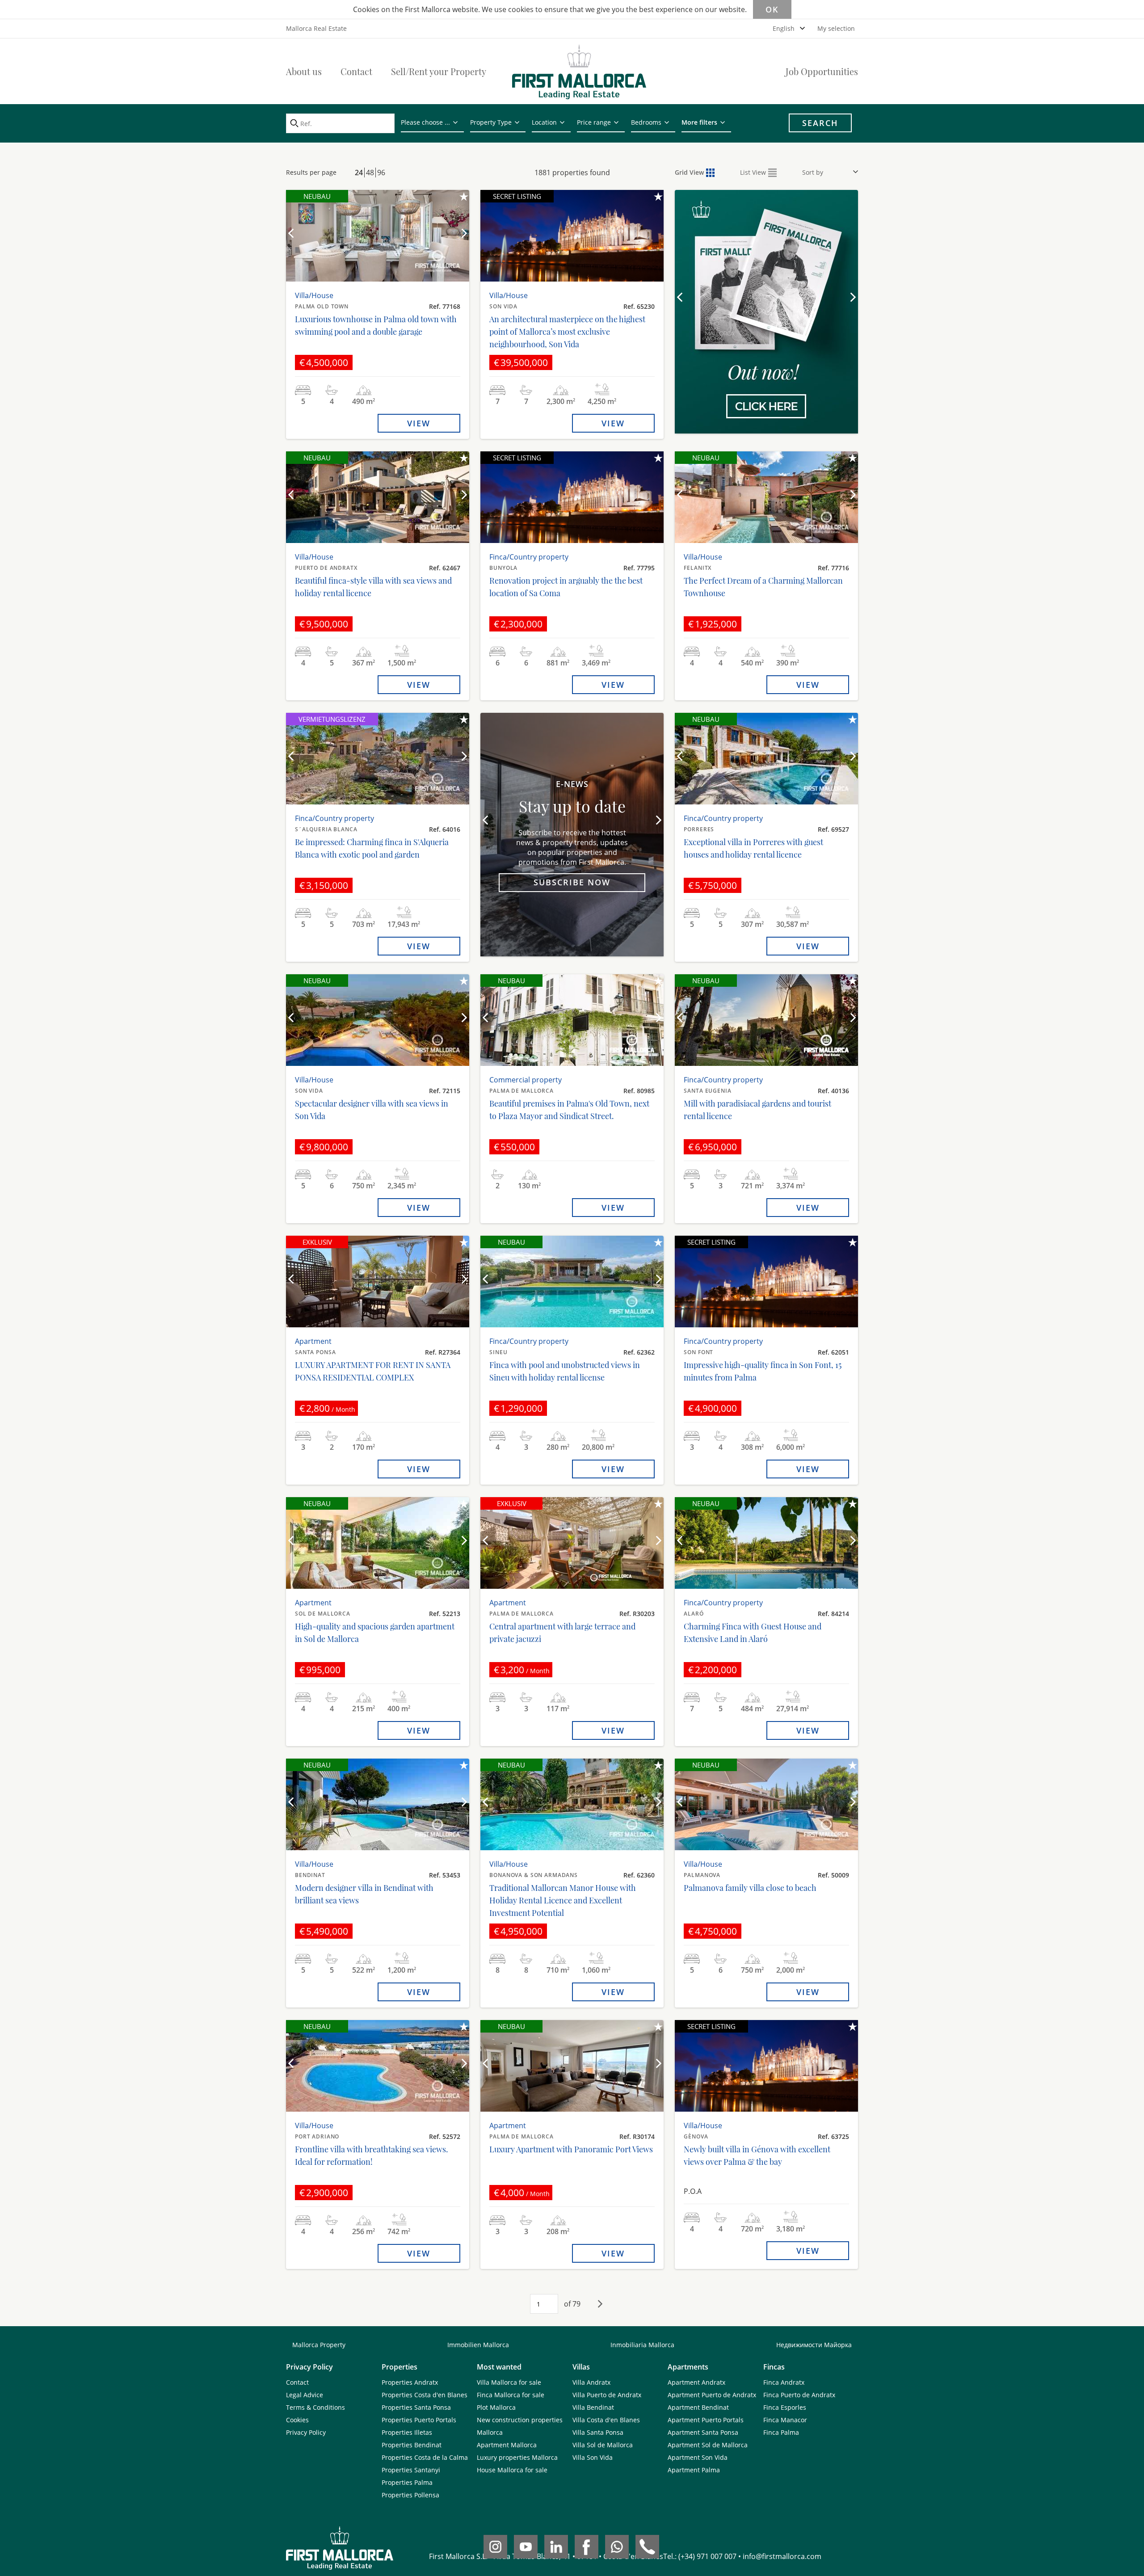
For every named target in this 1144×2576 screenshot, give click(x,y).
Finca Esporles (785, 2407)
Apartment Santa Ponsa (703, 2432)
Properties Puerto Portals (419, 2420)
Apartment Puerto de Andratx (712, 2395)
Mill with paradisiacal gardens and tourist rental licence (757, 1110)
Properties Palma (407, 2482)
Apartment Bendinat (698, 2407)
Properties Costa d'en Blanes (425, 2395)
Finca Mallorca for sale (511, 2395)
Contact (356, 71)
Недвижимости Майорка (814, 2345)
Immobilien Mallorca (478, 2345)
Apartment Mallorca (507, 2445)
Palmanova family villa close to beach (750, 1888)
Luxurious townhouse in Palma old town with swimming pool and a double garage (376, 325)
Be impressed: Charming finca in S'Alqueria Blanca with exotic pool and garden (372, 848)
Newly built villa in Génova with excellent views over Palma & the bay (757, 2155)
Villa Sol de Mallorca (603, 2445)
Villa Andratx (591, 2382)
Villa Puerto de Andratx (607, 2395)
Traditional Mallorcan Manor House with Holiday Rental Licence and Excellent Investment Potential (563, 1900)
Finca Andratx (784, 2382)
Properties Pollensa (410, 2495)
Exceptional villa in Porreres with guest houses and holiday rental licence (753, 848)
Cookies (297, 2420)
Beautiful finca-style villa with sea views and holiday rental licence (373, 587)
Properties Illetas (407, 2432)
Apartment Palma (694, 2470)
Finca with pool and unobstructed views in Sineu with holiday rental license (565, 1371)
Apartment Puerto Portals (706, 2420)
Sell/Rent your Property (439, 71)
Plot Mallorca (496, 2407)
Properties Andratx (410, 2382)
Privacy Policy (306, 2432)
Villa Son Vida (593, 2457)
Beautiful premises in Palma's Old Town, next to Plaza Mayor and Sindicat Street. (569, 1110)
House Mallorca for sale (512, 2470)
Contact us (766, 374)
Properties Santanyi (411, 2470)
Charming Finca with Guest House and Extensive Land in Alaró (753, 1633)
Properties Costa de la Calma (425, 2457)
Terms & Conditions (315, 2407)
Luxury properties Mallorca (517, 2457)
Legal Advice (305, 2395)
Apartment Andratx (696, 2382)
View (419, 423)
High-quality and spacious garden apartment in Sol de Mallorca (375, 1633)
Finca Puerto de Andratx (799, 2395)
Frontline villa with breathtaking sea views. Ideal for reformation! (372, 2155)
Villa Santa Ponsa (598, 2432)
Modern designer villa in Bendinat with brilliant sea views (364, 1894)
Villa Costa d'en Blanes (606, 2420)
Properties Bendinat (412, 2445)
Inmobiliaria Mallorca (642, 2345)
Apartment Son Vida (698, 2457)
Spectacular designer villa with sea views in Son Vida (372, 1110)
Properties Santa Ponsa (416, 2407)
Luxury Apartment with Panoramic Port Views (571, 2149)
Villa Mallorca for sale (509, 2382)
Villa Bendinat (593, 2407)
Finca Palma (781, 2432)
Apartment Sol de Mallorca (708, 2445)
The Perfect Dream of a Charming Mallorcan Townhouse (763, 587)
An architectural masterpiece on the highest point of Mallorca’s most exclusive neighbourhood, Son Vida (567, 332)
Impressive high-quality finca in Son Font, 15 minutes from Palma (763, 1371)
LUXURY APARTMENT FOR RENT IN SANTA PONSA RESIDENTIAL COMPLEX (373, 1371)
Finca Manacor (785, 2420)
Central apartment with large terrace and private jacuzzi (562, 1633)
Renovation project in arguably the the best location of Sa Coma (566, 587)
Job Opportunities (822, 71)
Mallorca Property (319, 2345)
